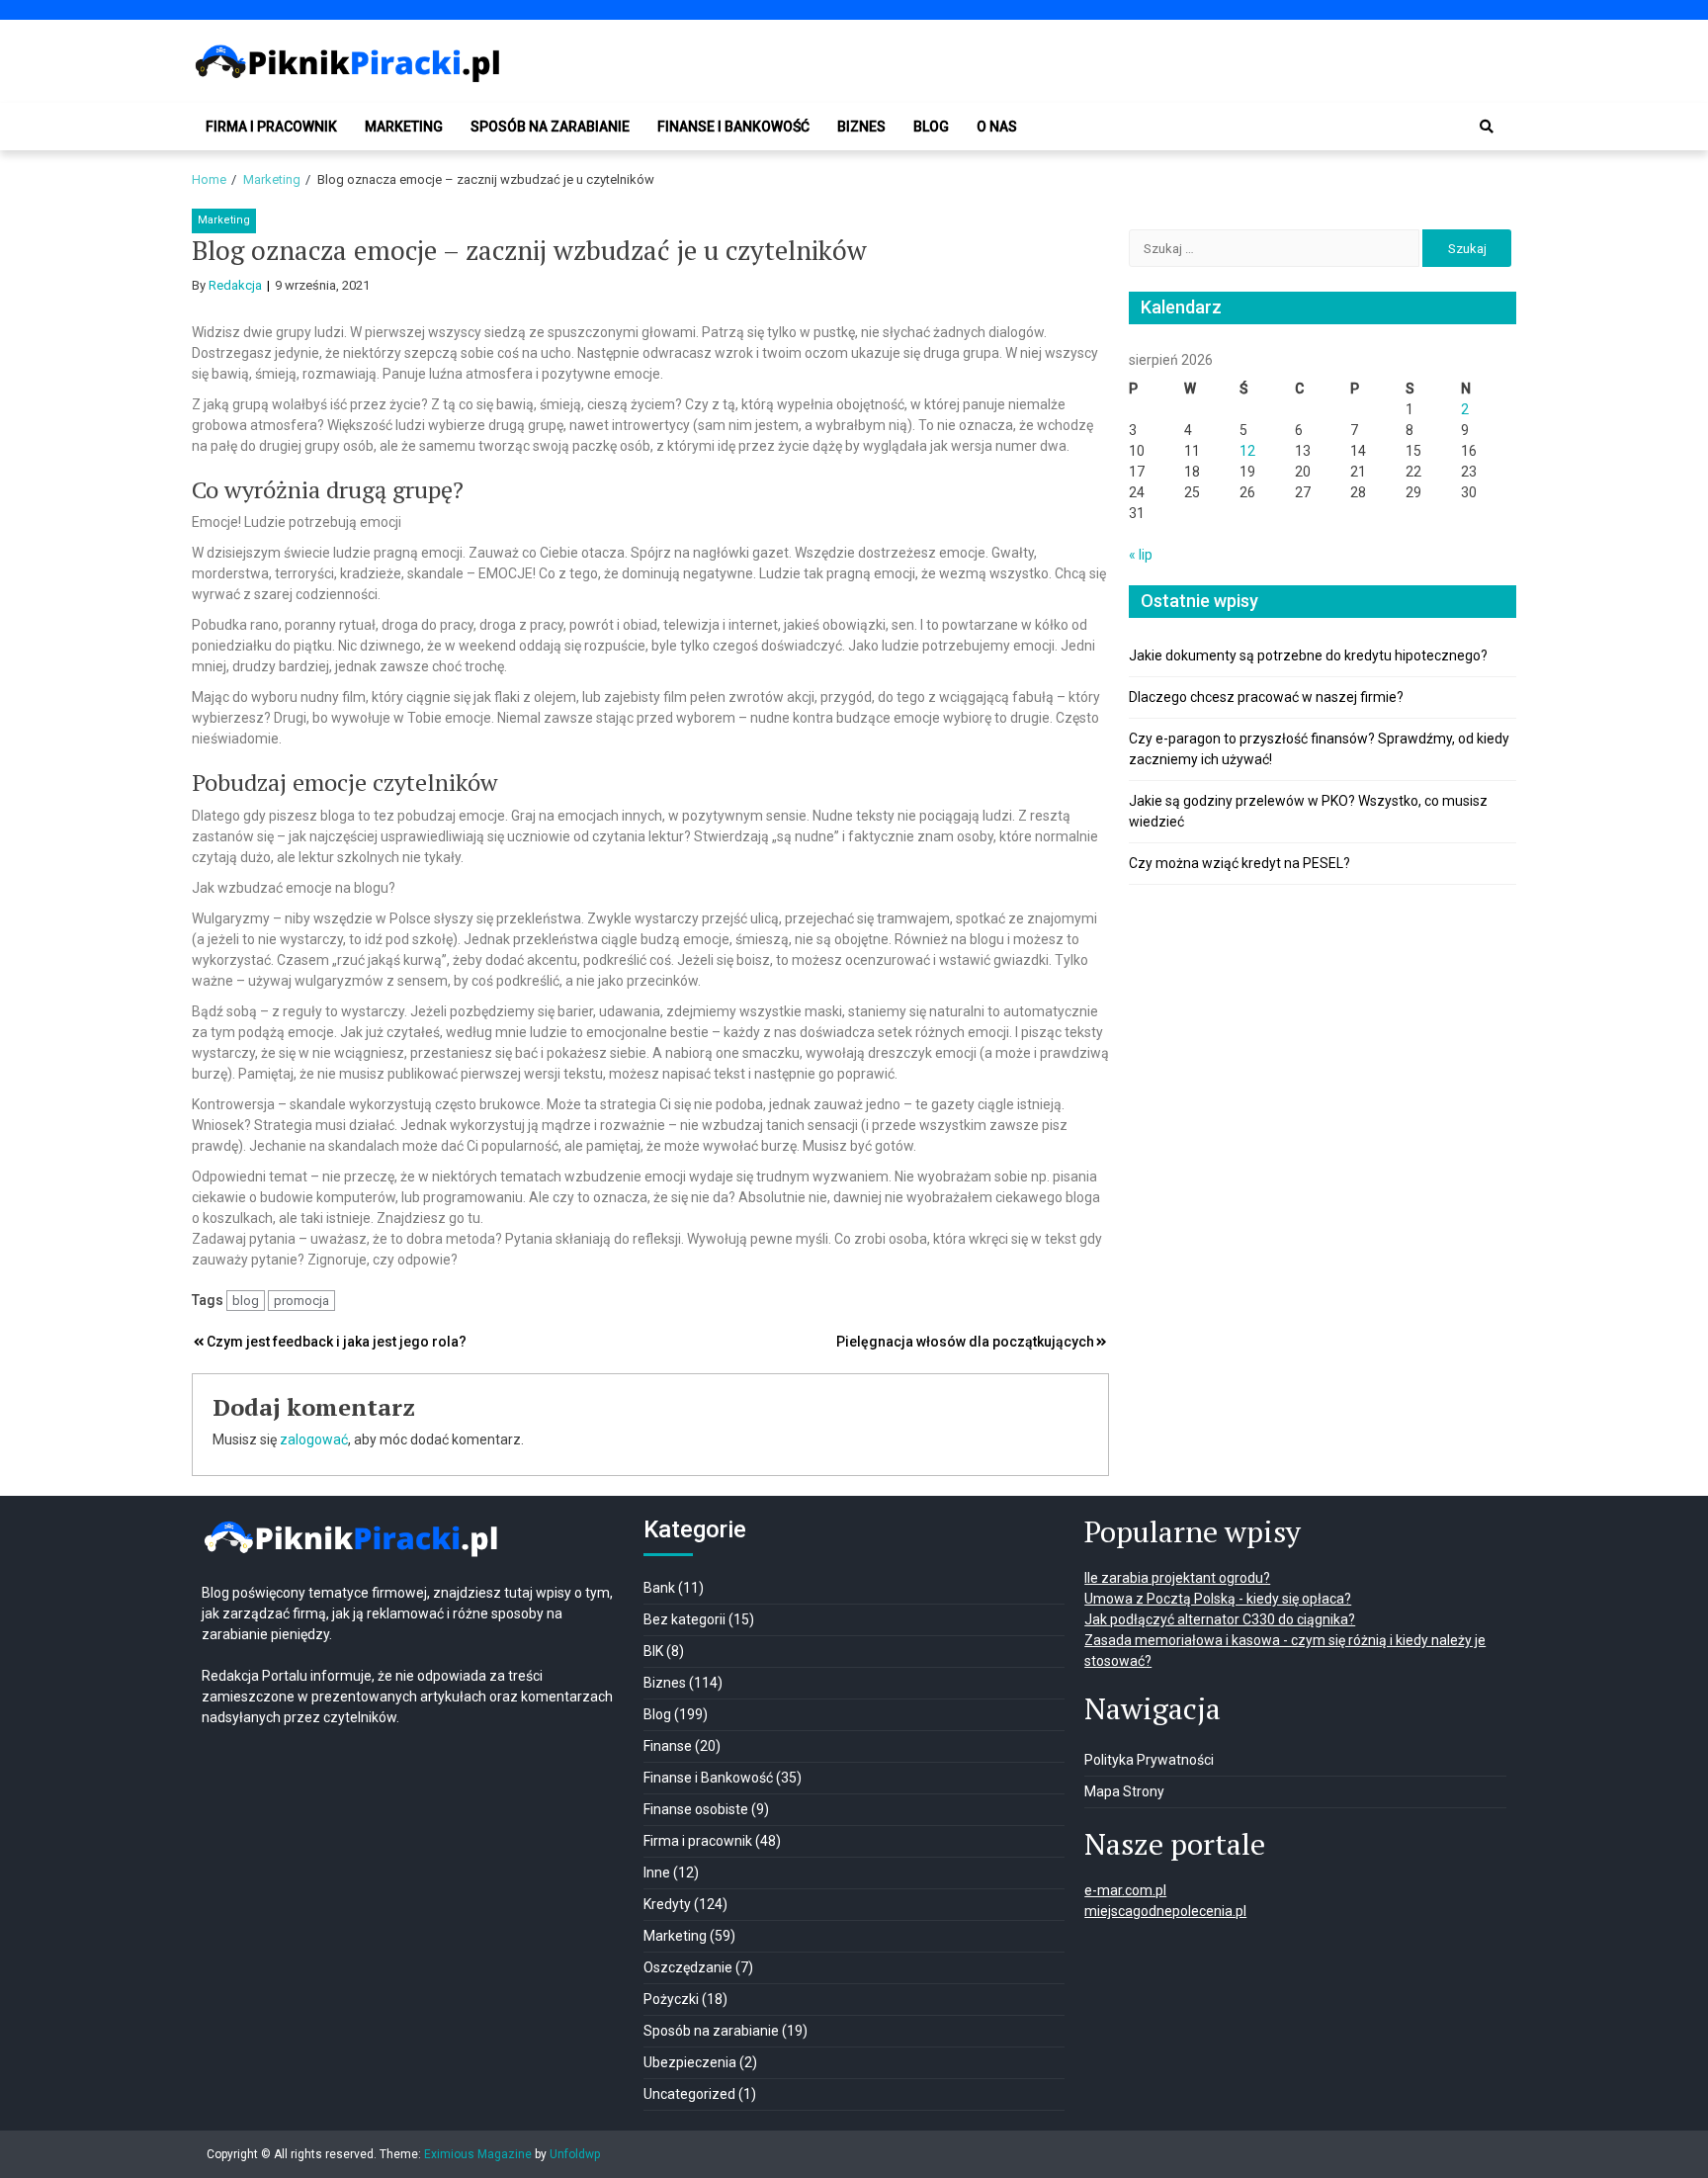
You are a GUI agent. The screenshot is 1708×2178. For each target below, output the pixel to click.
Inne (657, 1873)
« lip (1141, 555)
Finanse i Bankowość (733, 127)
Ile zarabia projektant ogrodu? (1177, 1578)
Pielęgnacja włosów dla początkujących (965, 1342)
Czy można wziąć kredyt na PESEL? (1239, 863)
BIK (653, 1651)
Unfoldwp (575, 2154)
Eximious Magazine (478, 2154)
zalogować (314, 1439)
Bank (659, 1588)
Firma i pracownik (271, 127)
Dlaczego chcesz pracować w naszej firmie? (1266, 697)
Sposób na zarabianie (550, 127)
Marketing (404, 127)
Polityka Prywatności (1149, 1760)
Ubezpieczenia (690, 2062)
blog (246, 1301)
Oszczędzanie (688, 1967)
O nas (997, 127)
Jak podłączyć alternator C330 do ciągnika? (1220, 1619)
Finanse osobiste (696, 1809)
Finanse (668, 1746)
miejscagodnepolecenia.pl (1165, 1911)
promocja (301, 1301)
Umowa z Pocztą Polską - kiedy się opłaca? (1218, 1599)
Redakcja (235, 285)
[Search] (1487, 127)
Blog (931, 127)
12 (1247, 451)
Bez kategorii (684, 1619)
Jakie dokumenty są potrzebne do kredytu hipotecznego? (1308, 655)
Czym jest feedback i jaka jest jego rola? (337, 1342)
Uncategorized (689, 2094)
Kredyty (667, 1904)
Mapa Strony (1124, 1791)
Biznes (861, 127)
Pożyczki (671, 1999)
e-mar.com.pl (1125, 1890)
